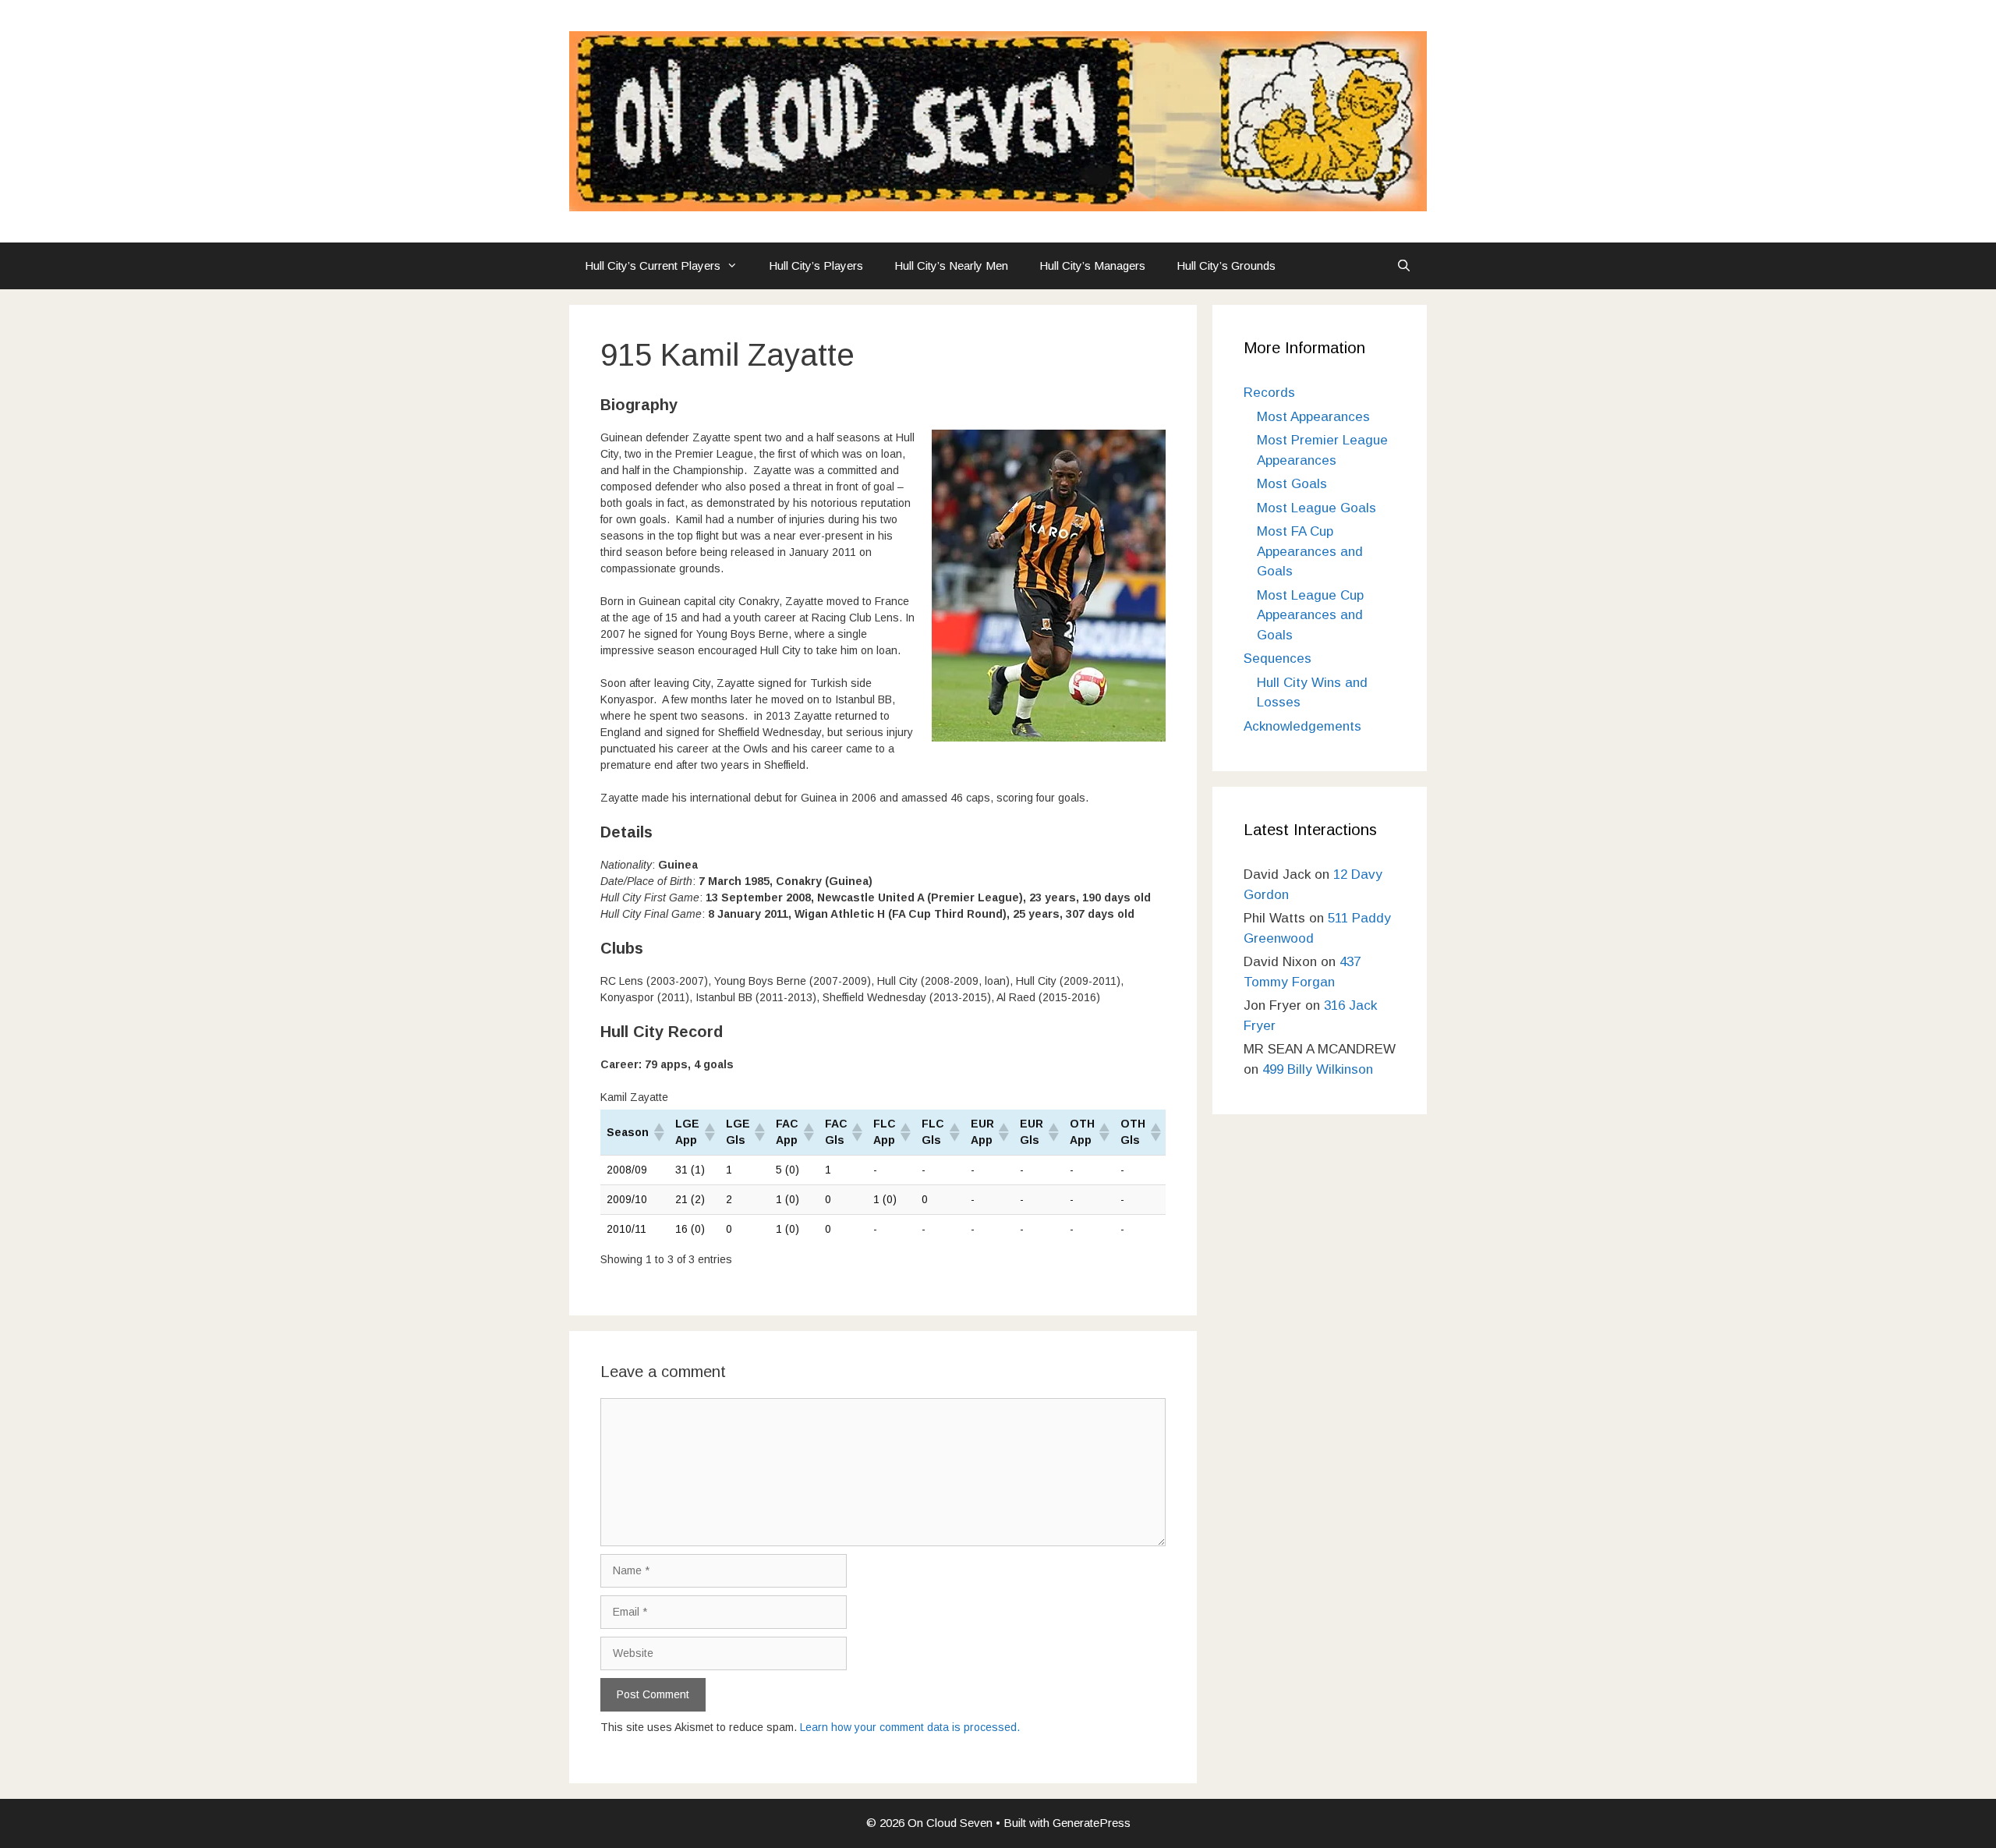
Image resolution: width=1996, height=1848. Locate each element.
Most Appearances (1313, 417)
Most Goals (1292, 484)
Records (1269, 393)
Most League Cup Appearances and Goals (1310, 615)
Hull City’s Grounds (1226, 266)
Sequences (1278, 658)
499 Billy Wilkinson (1318, 1069)
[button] (658, 1132)
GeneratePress (1092, 1823)
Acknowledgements (1302, 726)
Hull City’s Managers (1092, 266)
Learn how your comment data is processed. (910, 1727)
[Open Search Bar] (1404, 266)
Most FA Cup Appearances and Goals (1310, 551)
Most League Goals (1317, 508)
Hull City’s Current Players (653, 266)
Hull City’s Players (816, 266)
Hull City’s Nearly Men (951, 266)
